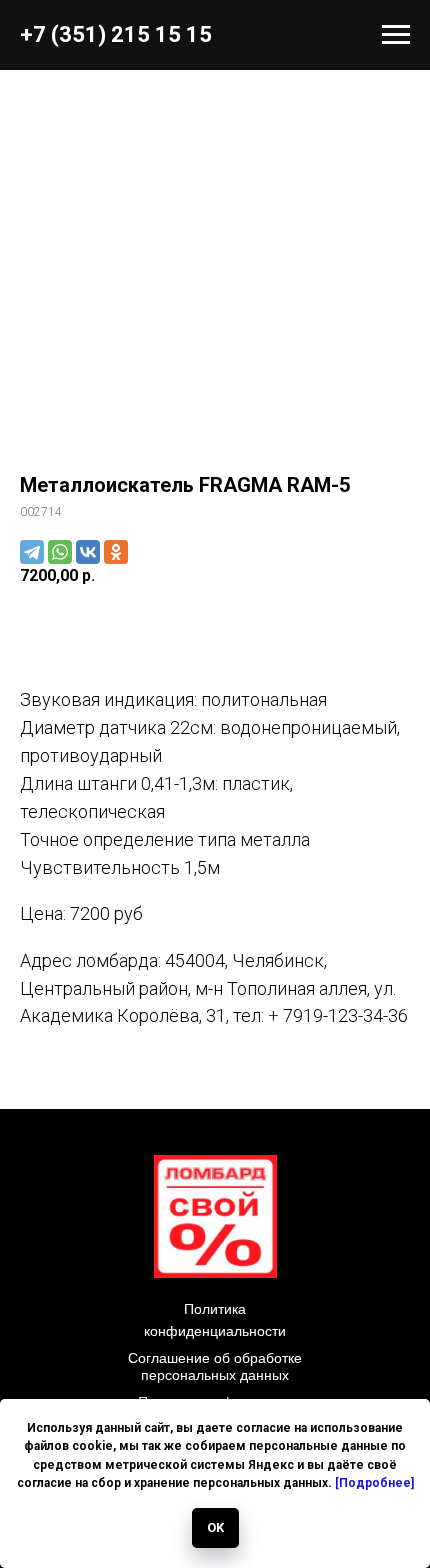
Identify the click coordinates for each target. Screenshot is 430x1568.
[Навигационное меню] (396, 35)
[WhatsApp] (60, 552)
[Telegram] (32, 552)
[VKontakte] (88, 552)
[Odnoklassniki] (116, 552)
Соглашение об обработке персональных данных (215, 1366)
